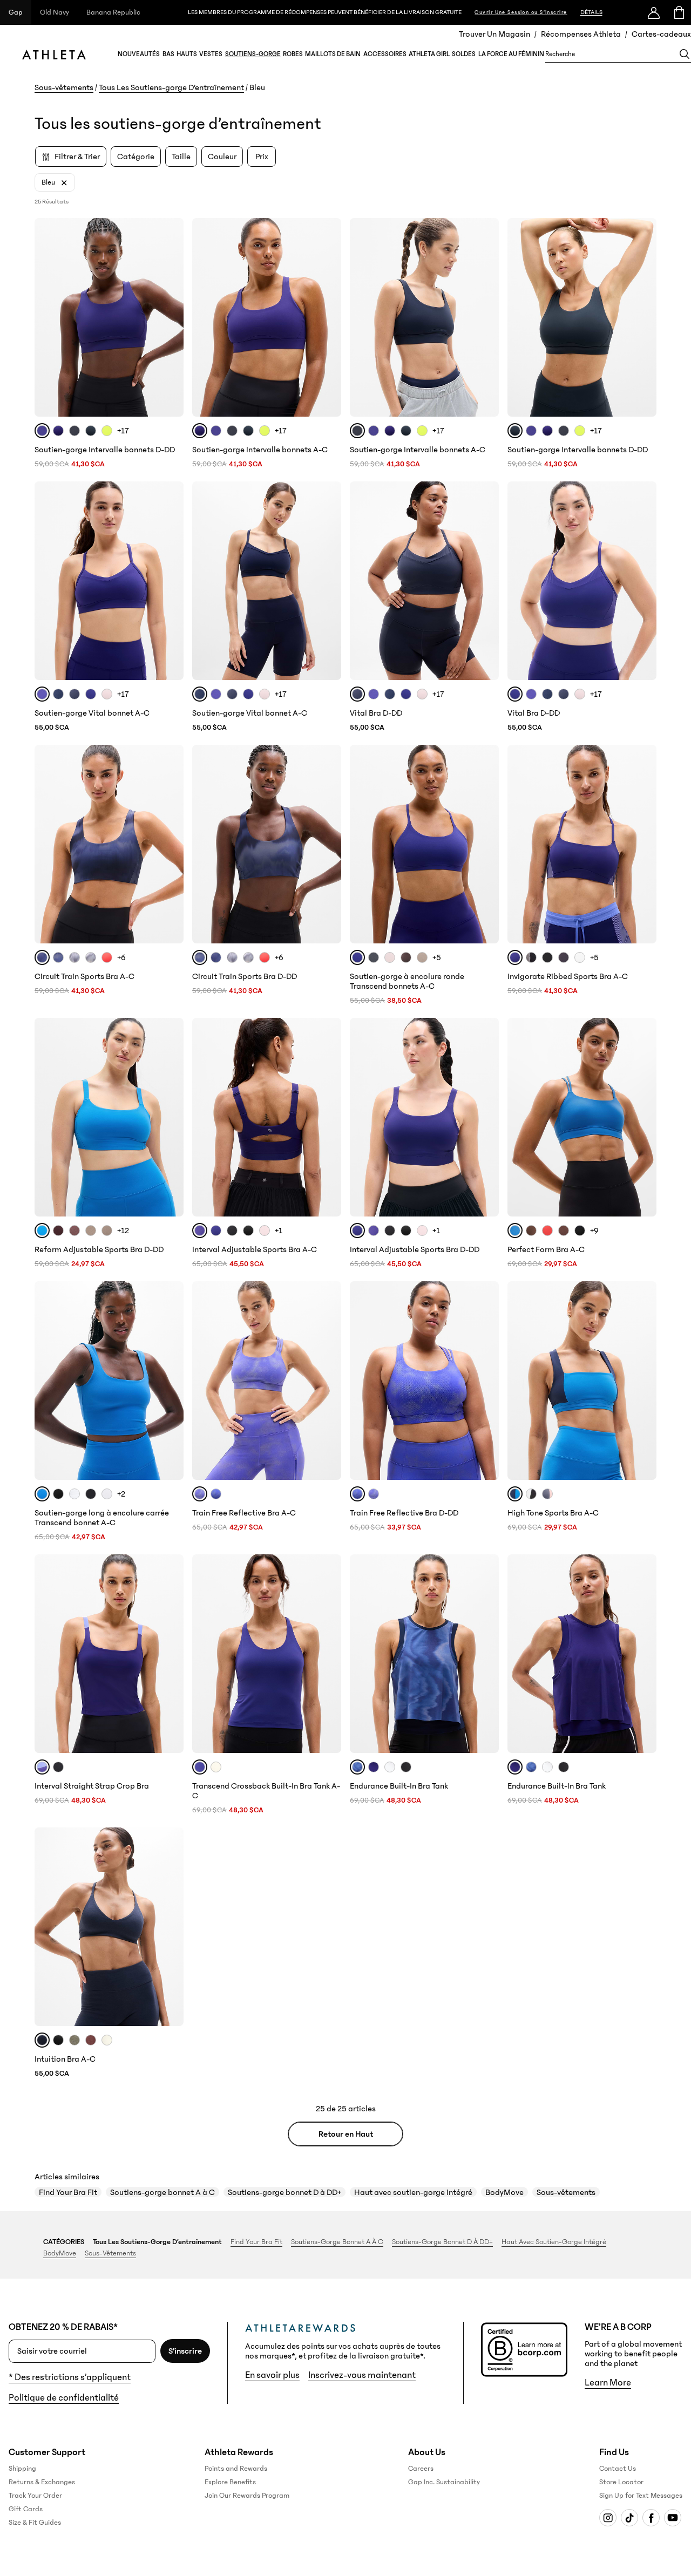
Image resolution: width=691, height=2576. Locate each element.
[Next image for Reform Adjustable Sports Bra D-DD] (171, 1117)
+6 (121, 957)
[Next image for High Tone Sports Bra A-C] (643, 1381)
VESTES (211, 54)
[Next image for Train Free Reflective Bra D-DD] (486, 1381)
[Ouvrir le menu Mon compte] (654, 12)
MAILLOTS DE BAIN (333, 54)
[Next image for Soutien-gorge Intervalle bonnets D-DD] (171, 317)
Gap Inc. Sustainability (444, 2482)
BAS (168, 54)
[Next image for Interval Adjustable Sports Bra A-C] (328, 1117)
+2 (121, 1494)
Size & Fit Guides (35, 2523)
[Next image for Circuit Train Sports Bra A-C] (171, 844)
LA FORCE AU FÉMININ (511, 54)
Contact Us (618, 2469)
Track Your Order (35, 2496)
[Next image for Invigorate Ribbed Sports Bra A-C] (643, 844)
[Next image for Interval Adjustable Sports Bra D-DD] (486, 1117)
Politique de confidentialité (64, 2398)
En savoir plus (272, 2375)
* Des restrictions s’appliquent (70, 2377)
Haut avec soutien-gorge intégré (413, 2192)
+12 (123, 1231)
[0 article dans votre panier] (678, 12)
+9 (594, 1231)
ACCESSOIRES (385, 54)
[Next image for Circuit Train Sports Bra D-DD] (328, 844)
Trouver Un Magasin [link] (494, 34)
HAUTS (187, 54)
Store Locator (621, 2482)
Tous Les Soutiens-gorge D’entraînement (171, 87)
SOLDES (464, 54)
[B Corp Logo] (524, 2350)
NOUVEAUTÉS (139, 54)
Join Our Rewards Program (247, 2496)
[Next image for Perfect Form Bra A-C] (643, 1117)
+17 (123, 431)
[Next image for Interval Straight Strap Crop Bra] (171, 1654)
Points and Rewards (236, 2469)
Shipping (22, 2469)
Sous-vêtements (64, 87)
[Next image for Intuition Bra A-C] (171, 1927)
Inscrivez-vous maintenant (362, 2375)
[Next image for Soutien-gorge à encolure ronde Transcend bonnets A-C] (486, 844)
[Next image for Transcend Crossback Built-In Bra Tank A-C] (328, 1654)
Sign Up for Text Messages (641, 2496)
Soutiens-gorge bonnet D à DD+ (284, 2192)
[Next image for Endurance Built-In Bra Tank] (486, 1654)
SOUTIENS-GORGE (253, 54)
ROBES (293, 54)
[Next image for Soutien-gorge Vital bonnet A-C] (171, 581)
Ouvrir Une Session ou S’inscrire (521, 12)
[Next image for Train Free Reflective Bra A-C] (328, 1381)
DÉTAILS (591, 12)
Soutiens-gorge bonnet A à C (162, 2192)
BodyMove (504, 2192)
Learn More (608, 2383)
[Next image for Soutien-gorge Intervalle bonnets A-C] (328, 317)
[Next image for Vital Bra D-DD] (486, 581)
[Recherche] (685, 54)
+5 (437, 957)
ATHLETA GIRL (429, 54)
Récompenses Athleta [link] (581, 34)
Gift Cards (26, 2509)
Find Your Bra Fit (68, 2192)
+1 (279, 1231)
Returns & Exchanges (42, 2482)
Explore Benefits (230, 2482)
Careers (421, 2469)
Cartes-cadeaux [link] (661, 34)
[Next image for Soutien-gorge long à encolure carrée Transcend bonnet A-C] (171, 1381)
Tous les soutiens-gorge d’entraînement (157, 2242)
